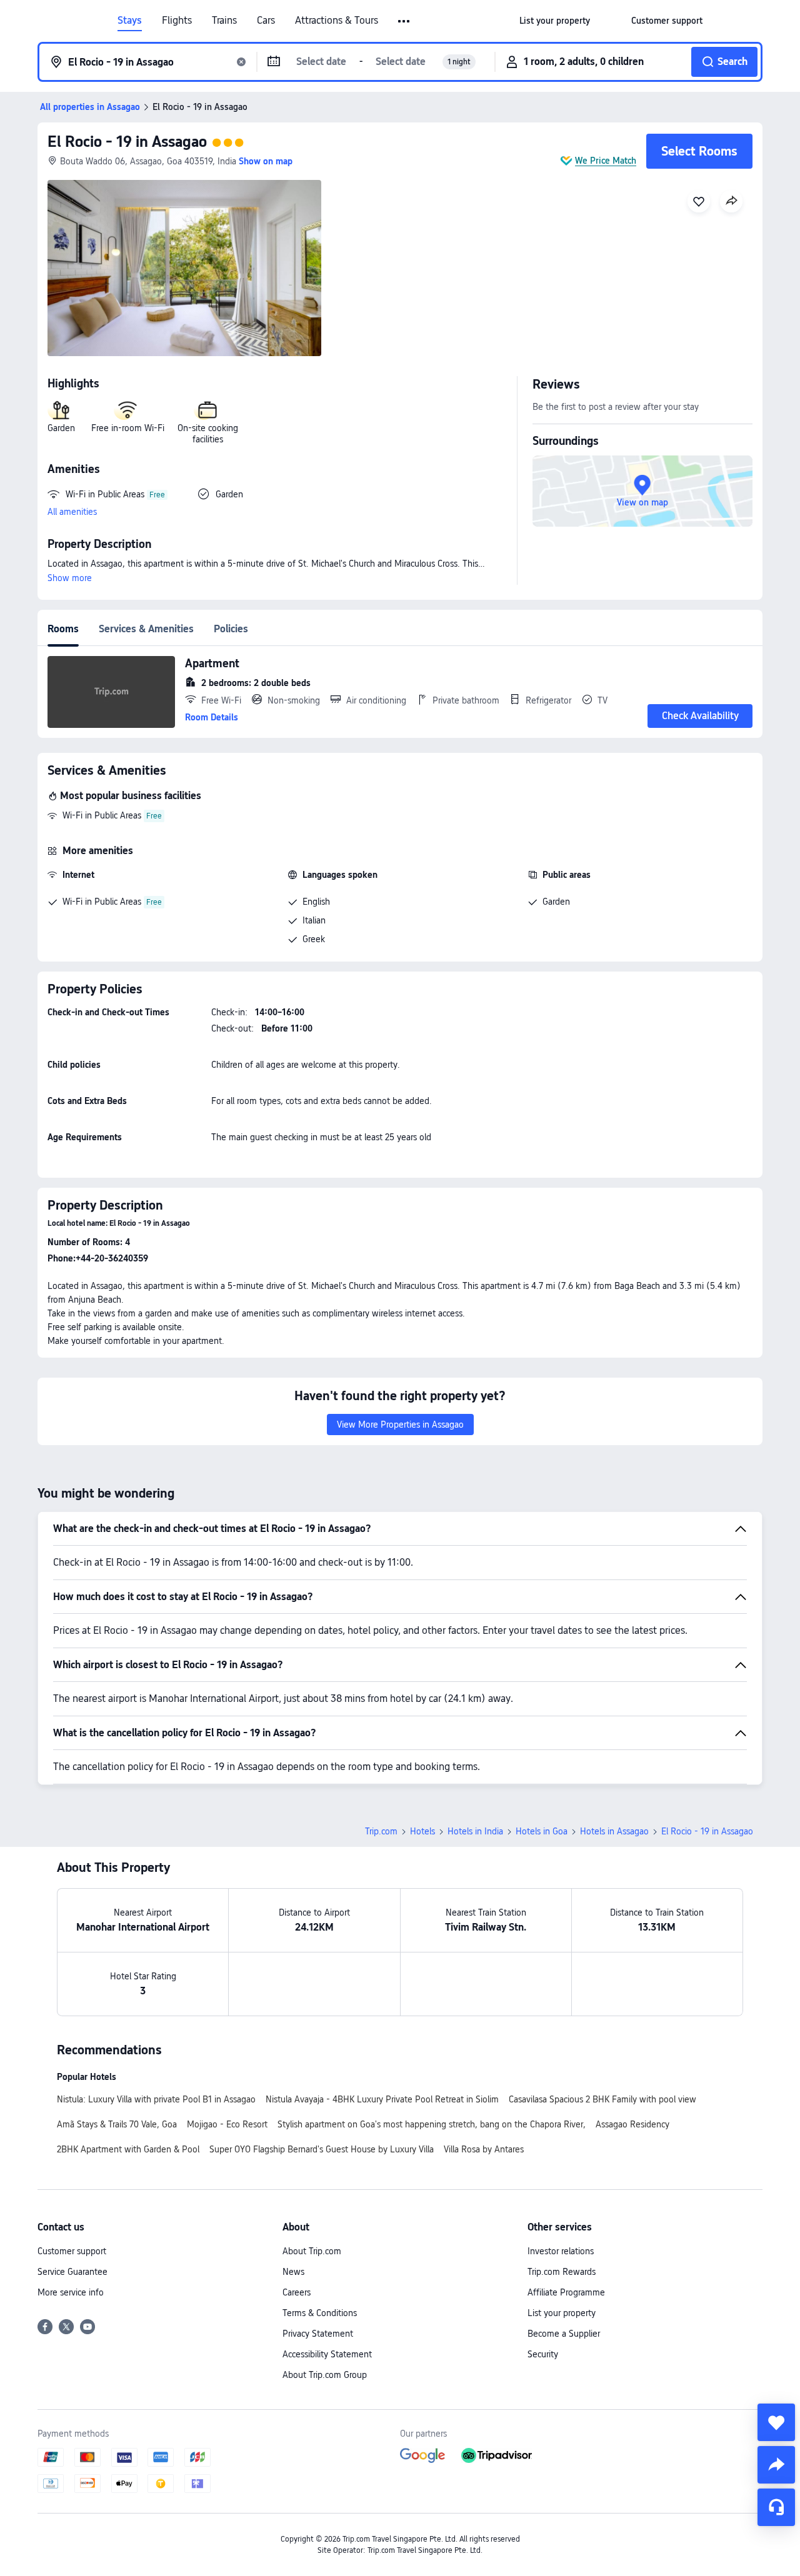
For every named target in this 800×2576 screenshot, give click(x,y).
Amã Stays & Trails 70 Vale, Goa (117, 2124)
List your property (562, 2313)
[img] (184, 268)
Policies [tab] (231, 629)
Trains (224, 21)
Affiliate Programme (566, 2292)
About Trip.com (312, 2251)
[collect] (776, 2422)
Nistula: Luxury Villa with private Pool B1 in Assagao (156, 2099)
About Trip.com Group (325, 2375)
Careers (297, 2292)
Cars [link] (266, 21)
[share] (776, 2465)
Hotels (422, 1831)
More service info (71, 2292)
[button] (405, 21)
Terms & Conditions (320, 2313)
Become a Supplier (564, 2334)
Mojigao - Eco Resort (227, 2124)
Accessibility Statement (327, 2354)
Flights (177, 21)
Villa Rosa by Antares (484, 2149)
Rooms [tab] (63, 629)
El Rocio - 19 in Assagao (127, 142)
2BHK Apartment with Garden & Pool (128, 2149)
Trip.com (381, 1831)
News (293, 2272)
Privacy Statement (318, 2334)
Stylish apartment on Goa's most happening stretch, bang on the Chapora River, (432, 2124)
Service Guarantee (72, 2272)
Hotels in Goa (542, 1831)
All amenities (72, 512)
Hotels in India (475, 1831)
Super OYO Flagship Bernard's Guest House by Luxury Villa (322, 2149)
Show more (70, 578)
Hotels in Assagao (614, 1831)
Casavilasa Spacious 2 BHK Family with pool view (602, 2099)
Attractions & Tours (337, 21)
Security (543, 2354)
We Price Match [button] (606, 161)
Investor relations (561, 2251)
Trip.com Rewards (562, 2272)
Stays (130, 21)
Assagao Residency (632, 2124)
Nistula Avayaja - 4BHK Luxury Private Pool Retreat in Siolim (382, 2099)
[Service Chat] (776, 2507)
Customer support (72, 2251)
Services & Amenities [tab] (146, 629)
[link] (555, 21)
